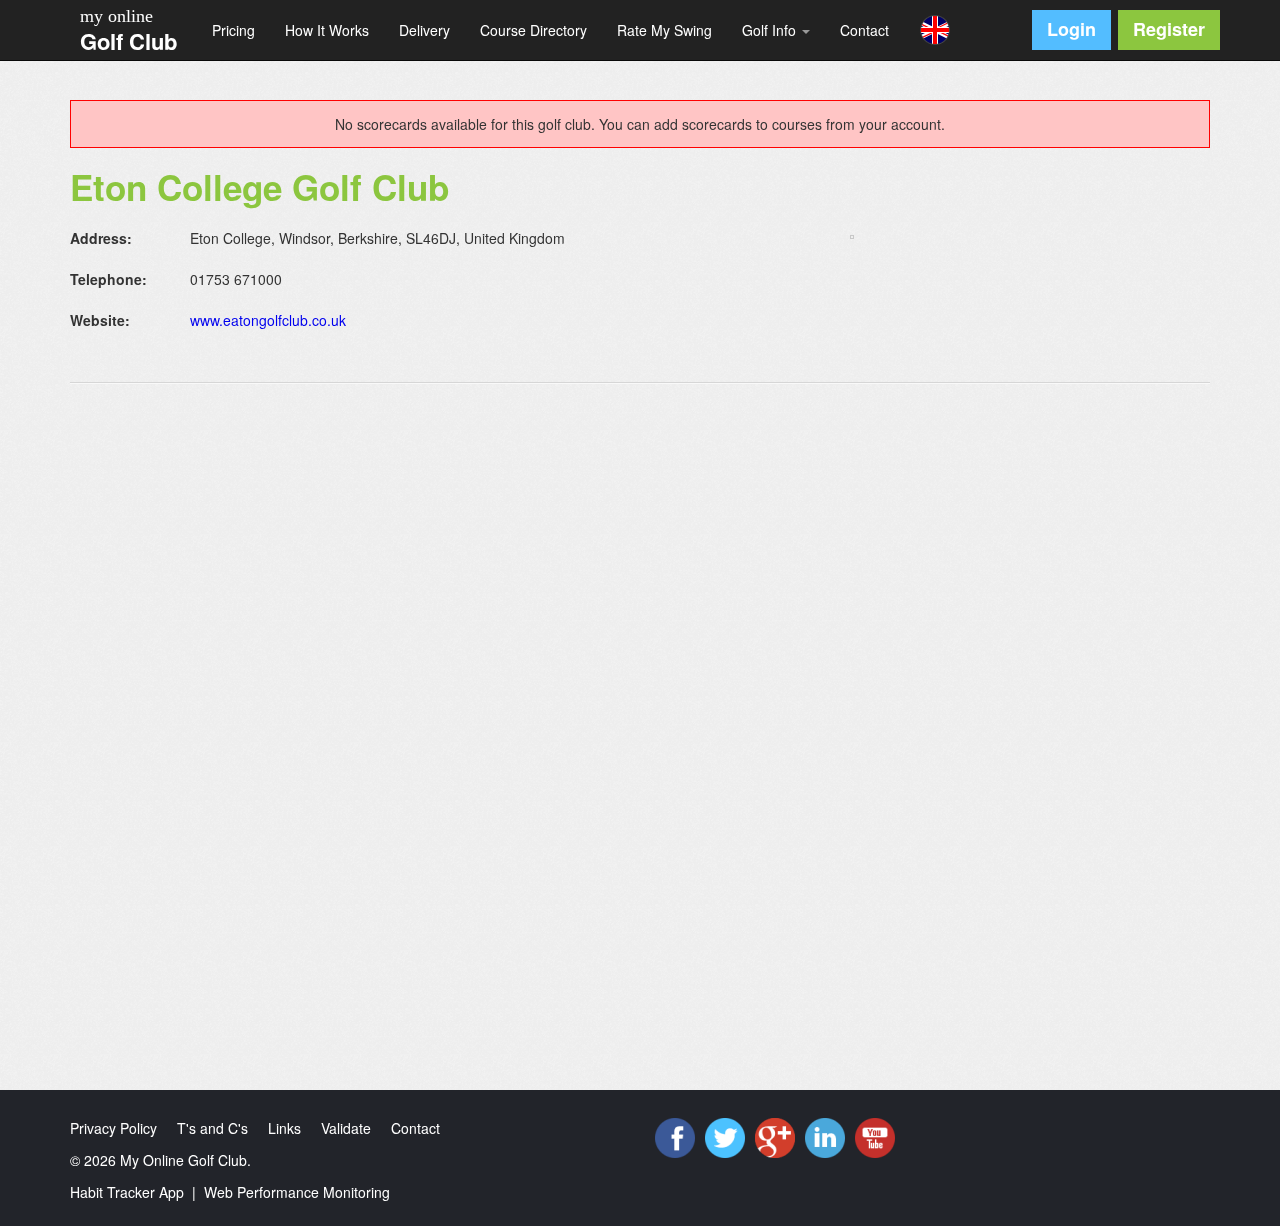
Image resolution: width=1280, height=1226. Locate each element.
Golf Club (128, 41)
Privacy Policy (113, 1128)
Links (284, 1128)
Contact (864, 30)
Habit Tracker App (127, 1192)
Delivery (424, 30)
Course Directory (533, 30)
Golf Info (771, 30)
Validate (346, 1128)
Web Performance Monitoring (297, 1192)
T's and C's (212, 1128)
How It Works (327, 30)
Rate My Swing (664, 30)
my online (116, 16)
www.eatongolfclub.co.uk (268, 320)
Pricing (233, 30)
